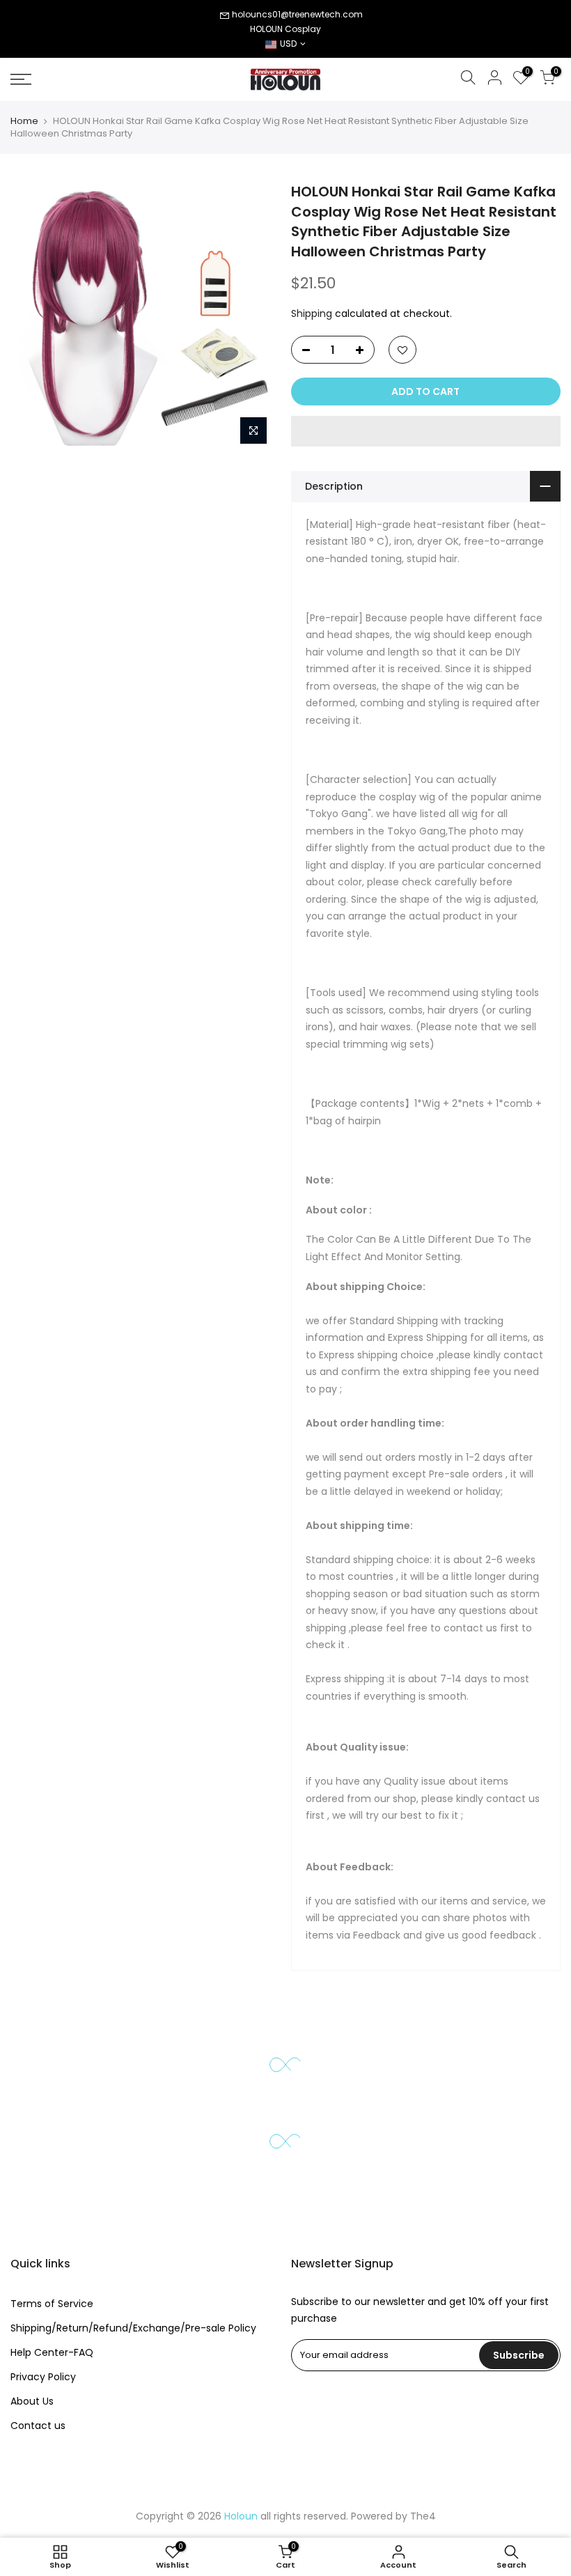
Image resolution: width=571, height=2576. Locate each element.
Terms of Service (52, 2304)
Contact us (38, 2426)
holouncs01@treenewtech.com (297, 14)
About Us (32, 2401)
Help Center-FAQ (52, 2352)
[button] (426, 431)
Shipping (312, 313)
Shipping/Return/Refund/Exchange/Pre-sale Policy (133, 2328)
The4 (423, 2516)
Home (24, 121)
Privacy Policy (43, 2377)
